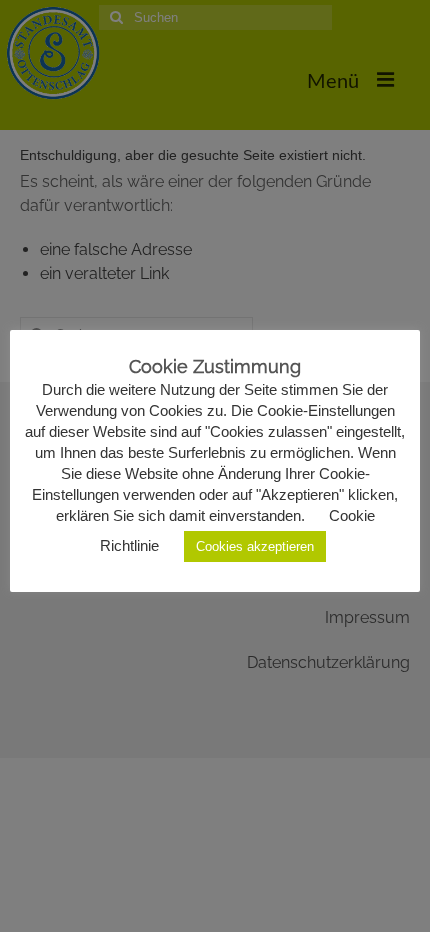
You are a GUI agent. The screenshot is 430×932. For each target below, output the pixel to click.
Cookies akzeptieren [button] (255, 546)
